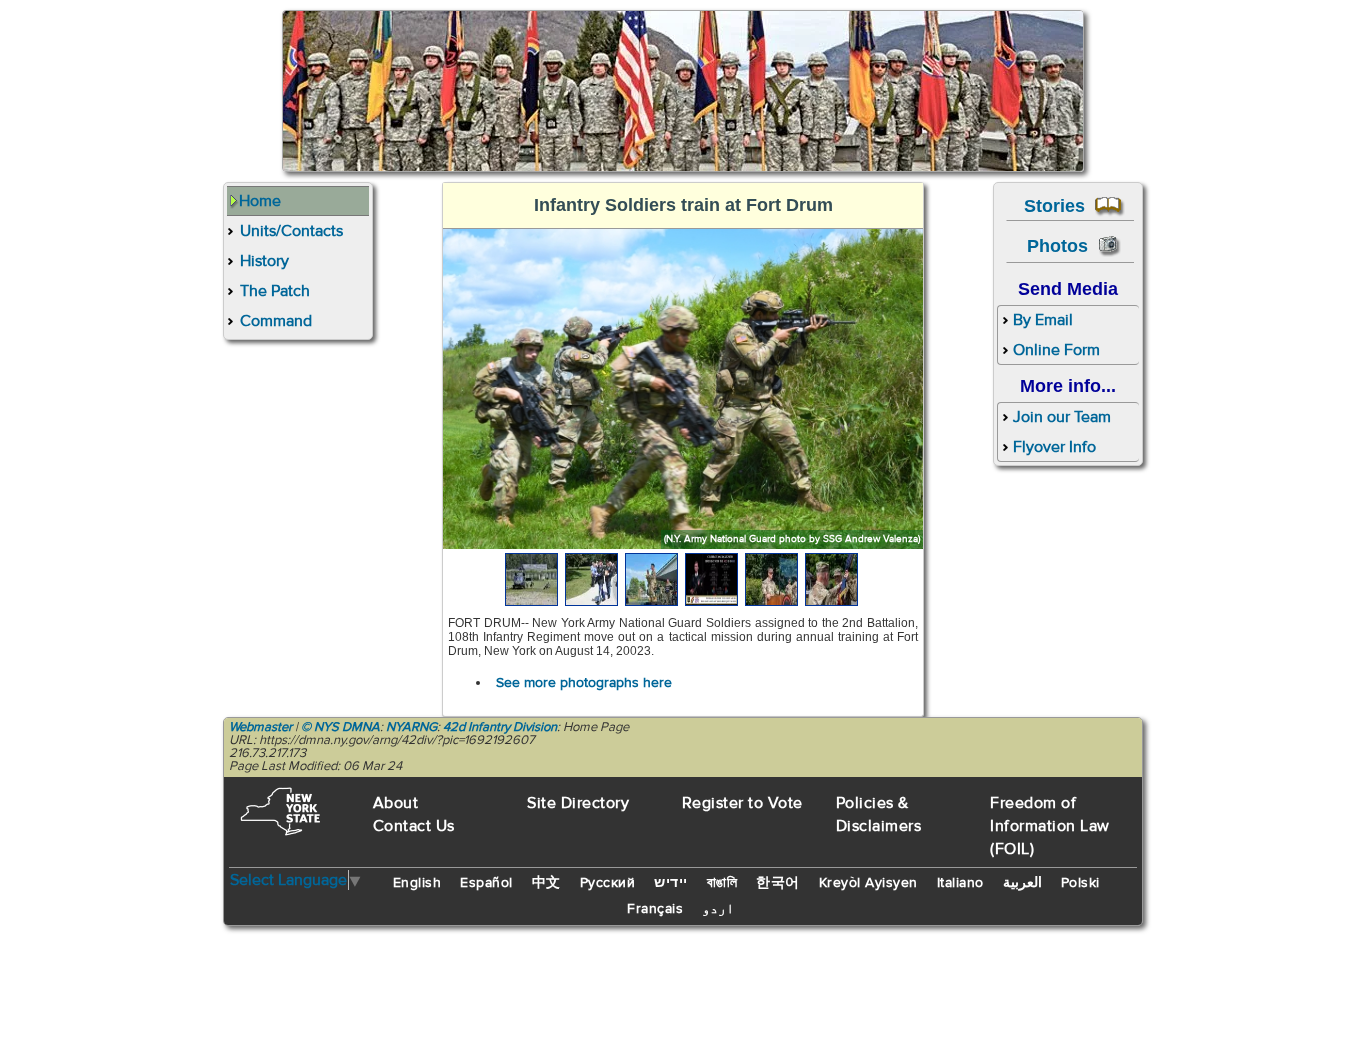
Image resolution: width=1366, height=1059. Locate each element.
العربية (1022, 883)
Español (486, 883)
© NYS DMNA (340, 727)
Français (655, 909)
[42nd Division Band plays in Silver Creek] (653, 579)
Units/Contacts (291, 231)
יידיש (671, 883)
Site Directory (578, 803)
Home (260, 201)
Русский (608, 883)
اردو (718, 909)
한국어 (778, 883)
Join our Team (1062, 417)
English (417, 883)
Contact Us (414, 826)
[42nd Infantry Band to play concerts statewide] (713, 579)
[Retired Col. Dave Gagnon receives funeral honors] (593, 579)
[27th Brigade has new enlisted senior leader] (773, 579)
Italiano (960, 883)
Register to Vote (742, 803)
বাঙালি (722, 883)
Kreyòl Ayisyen (868, 883)
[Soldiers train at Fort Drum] (533, 579)
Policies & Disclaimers (879, 814)
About (396, 803)
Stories (1059, 205)
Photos (1062, 245)
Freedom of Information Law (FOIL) (1050, 826)
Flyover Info (1054, 447)
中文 (546, 883)
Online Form (1056, 350)
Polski (1080, 883)
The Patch (275, 291)
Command (276, 321)
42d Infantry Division (500, 727)
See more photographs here (584, 683)
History (264, 261)
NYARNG (411, 727)
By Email (1043, 320)
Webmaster (260, 727)
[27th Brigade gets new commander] (833, 579)
